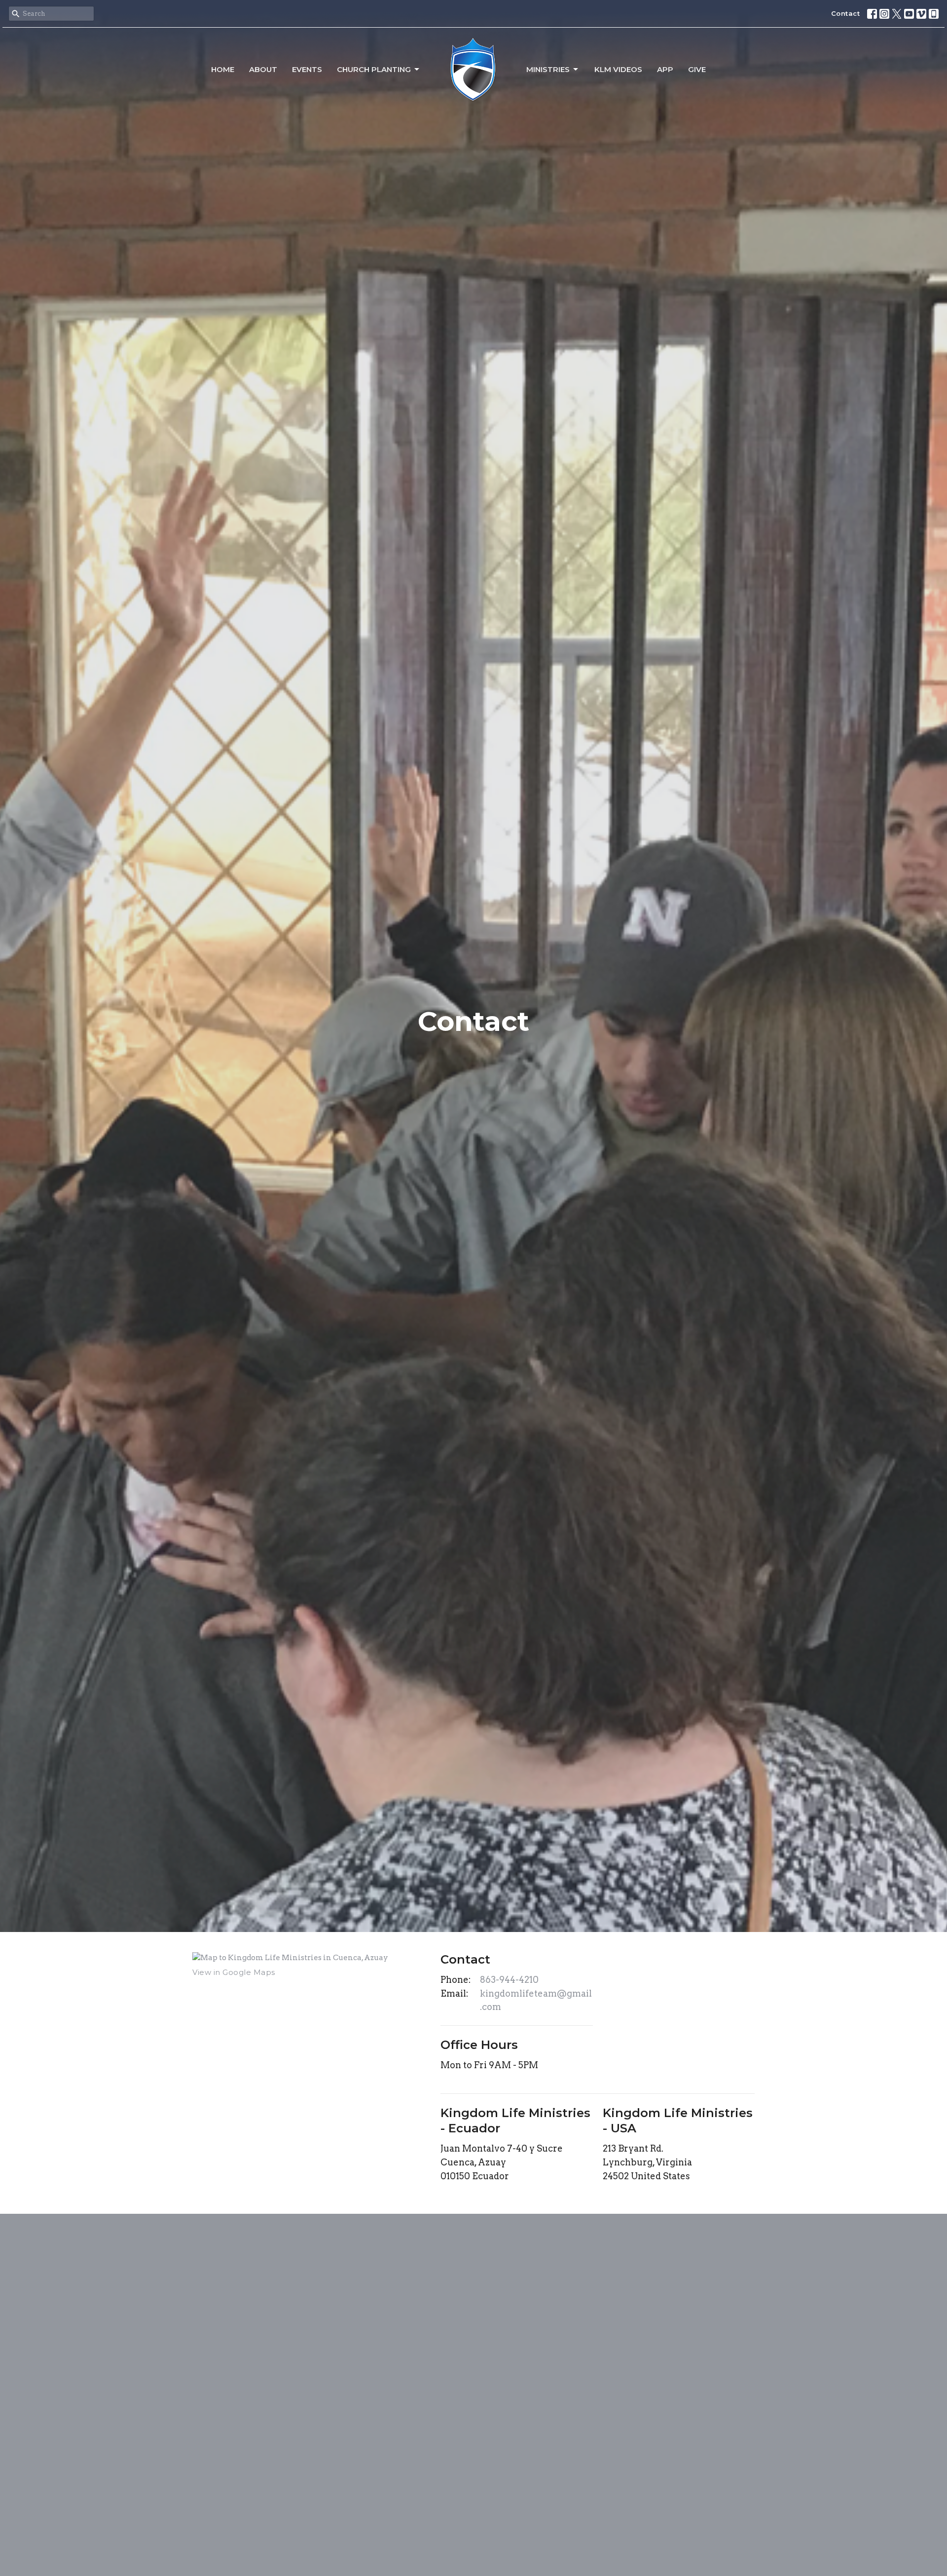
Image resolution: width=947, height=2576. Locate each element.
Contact (846, 13)
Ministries (548, 69)
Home (223, 69)
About (263, 69)
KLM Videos (618, 69)
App (665, 69)
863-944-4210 (509, 1980)
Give (697, 69)
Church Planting (374, 69)
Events (307, 69)
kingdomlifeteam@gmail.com (536, 2000)
